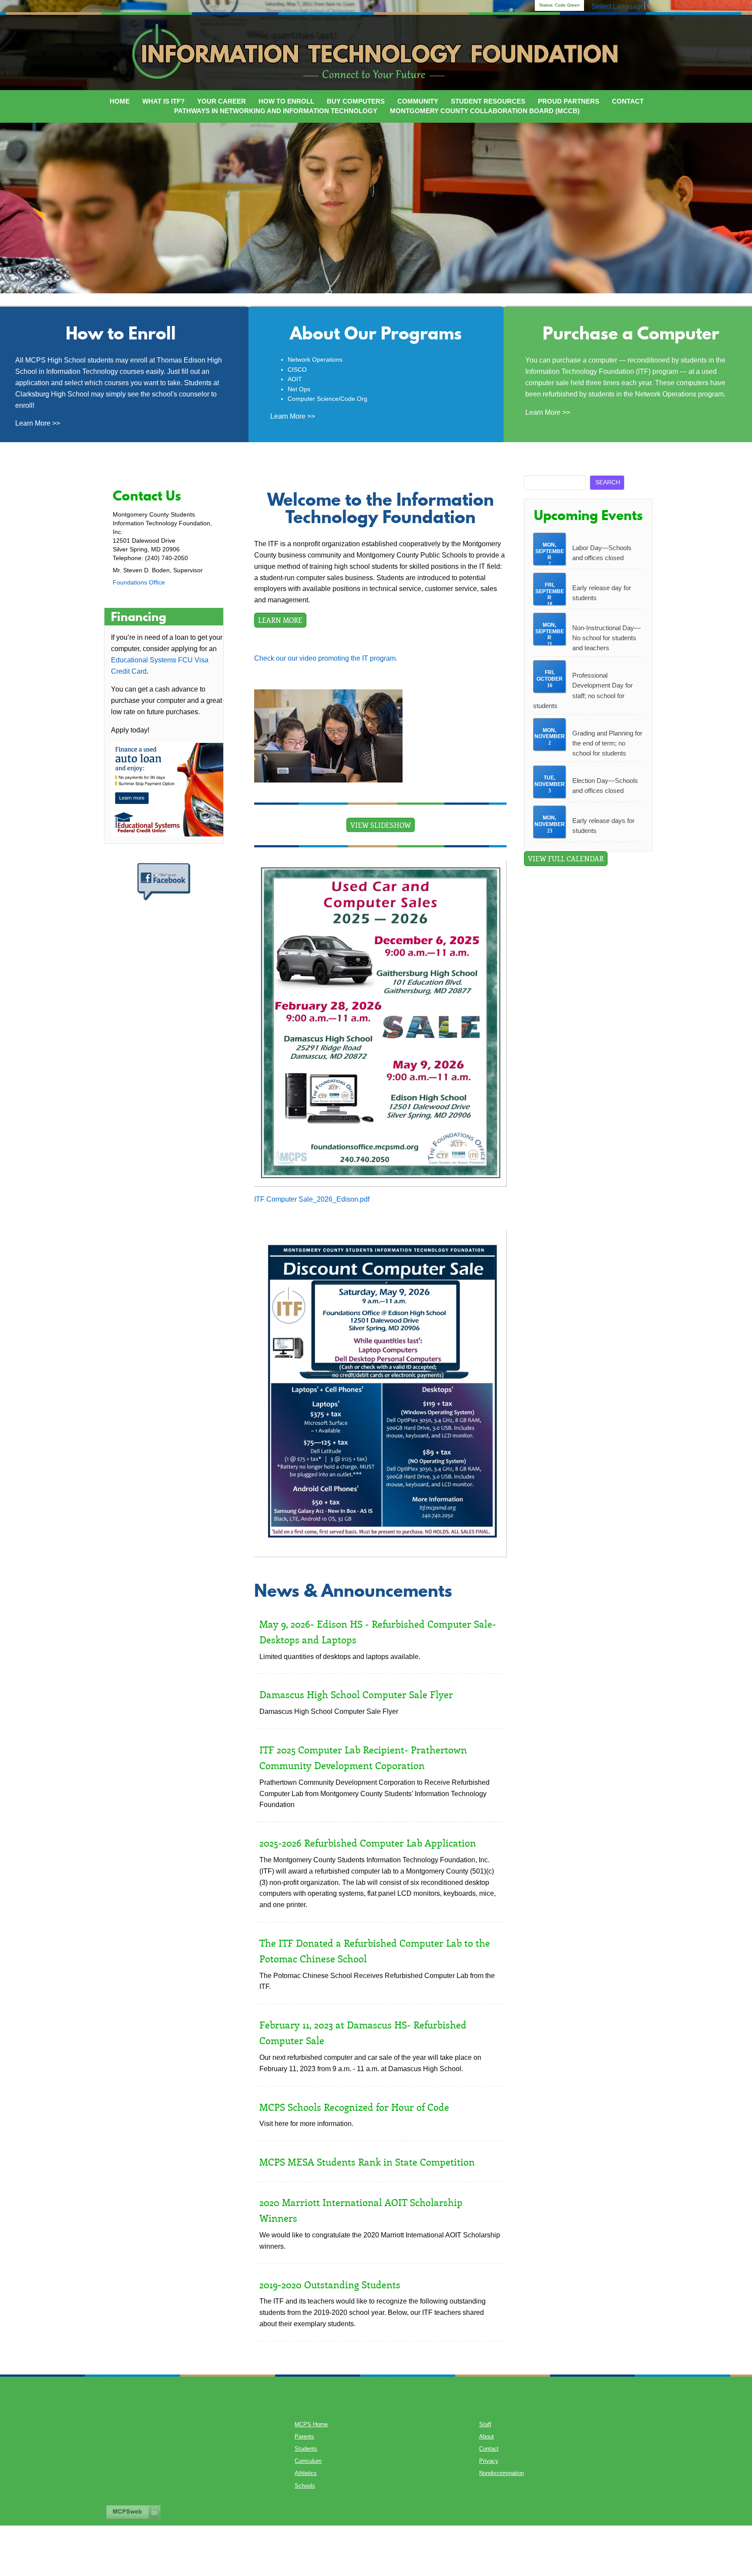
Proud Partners (569, 101)
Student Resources (488, 101)
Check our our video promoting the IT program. (327, 658)
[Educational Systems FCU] (167, 789)
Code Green (559, 5)
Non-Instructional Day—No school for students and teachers (606, 638)
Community (418, 101)
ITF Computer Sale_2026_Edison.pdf (312, 1199)
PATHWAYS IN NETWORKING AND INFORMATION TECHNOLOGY (276, 111)
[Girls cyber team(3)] (328, 735)
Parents (304, 2437)
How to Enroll (286, 101)
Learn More (280, 620)
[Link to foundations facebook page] (164, 881)
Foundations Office (139, 582)
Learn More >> (39, 423)
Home (120, 101)
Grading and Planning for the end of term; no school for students (607, 743)
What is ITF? (163, 101)
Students (306, 2449)
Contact (628, 101)
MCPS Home (311, 2425)
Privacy (489, 2461)
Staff (485, 2425)
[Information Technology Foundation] (376, 51)
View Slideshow (381, 825)
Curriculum (308, 2461)
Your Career (222, 101)
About (487, 2437)
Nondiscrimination (502, 2473)
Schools (305, 2486)
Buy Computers (356, 101)
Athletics (306, 2473)
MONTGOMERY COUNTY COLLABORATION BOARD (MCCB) (485, 111)
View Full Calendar (566, 858)
